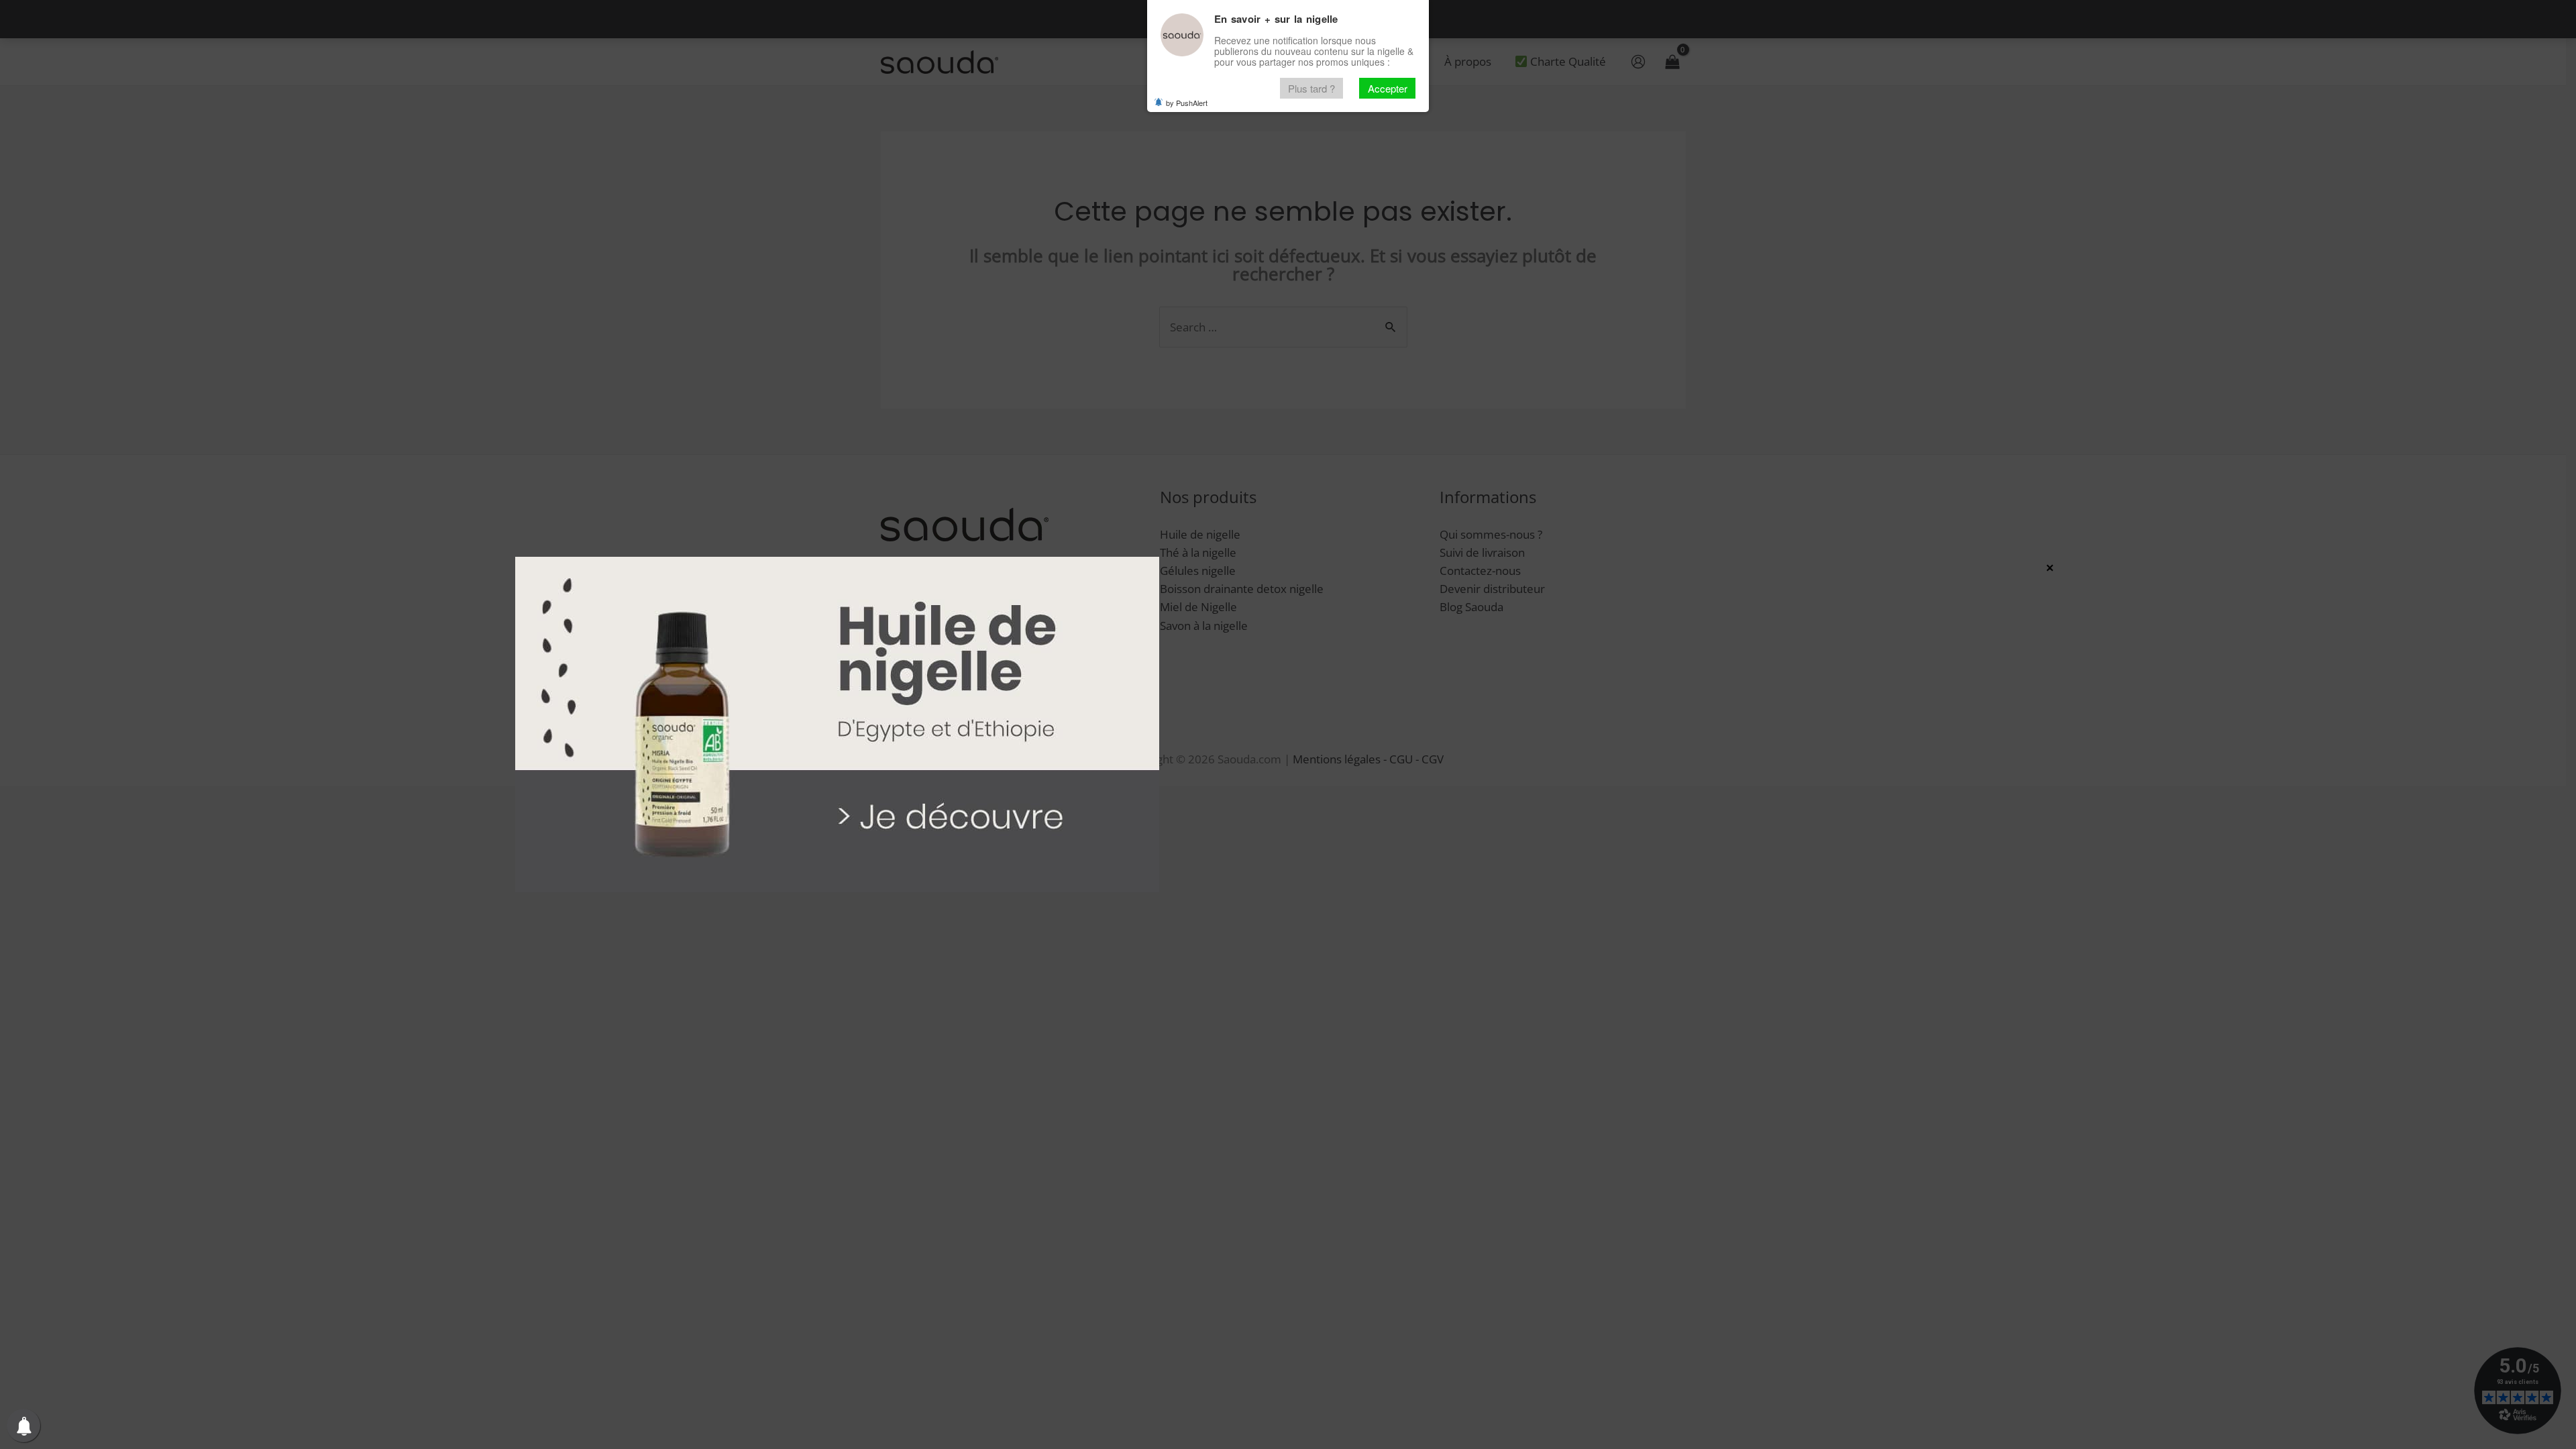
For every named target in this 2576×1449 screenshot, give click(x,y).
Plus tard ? (1311, 88)
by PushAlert (1187, 103)
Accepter (1388, 88)
